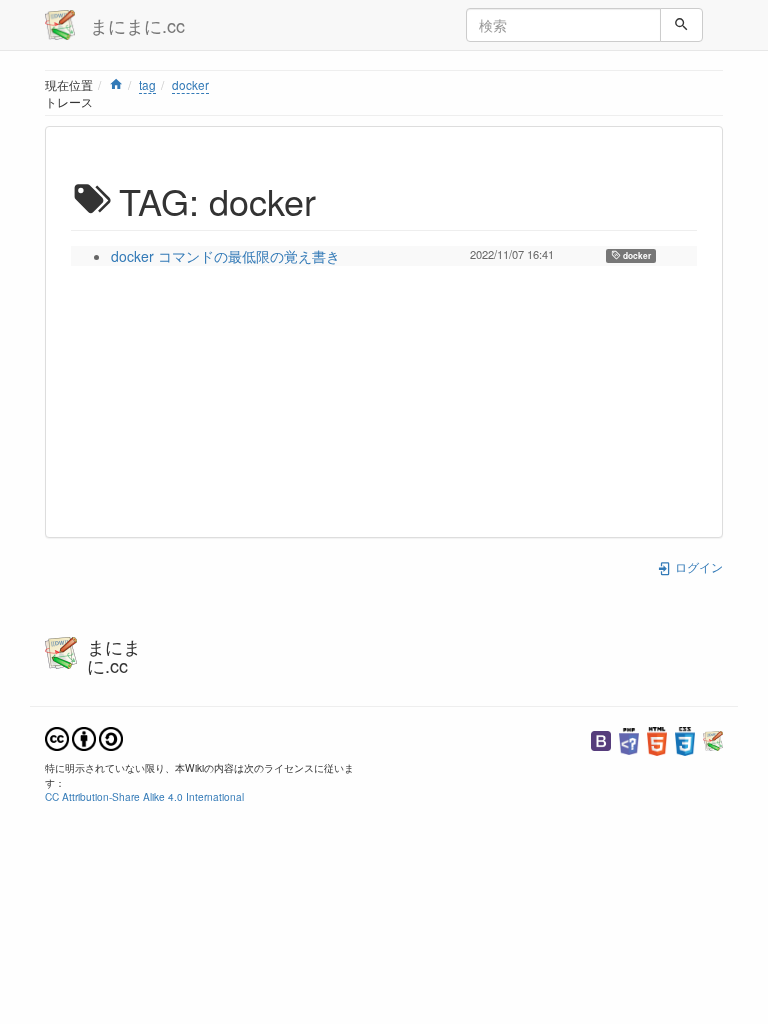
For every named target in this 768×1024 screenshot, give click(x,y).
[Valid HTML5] (657, 739)
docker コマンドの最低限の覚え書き (225, 256)
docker (190, 84)
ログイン (697, 566)
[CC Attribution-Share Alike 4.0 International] (84, 736)
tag (147, 84)
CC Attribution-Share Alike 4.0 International (144, 796)
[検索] (681, 25)
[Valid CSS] (685, 739)
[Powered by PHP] (629, 739)
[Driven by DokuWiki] (713, 739)
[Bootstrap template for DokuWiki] (601, 739)
